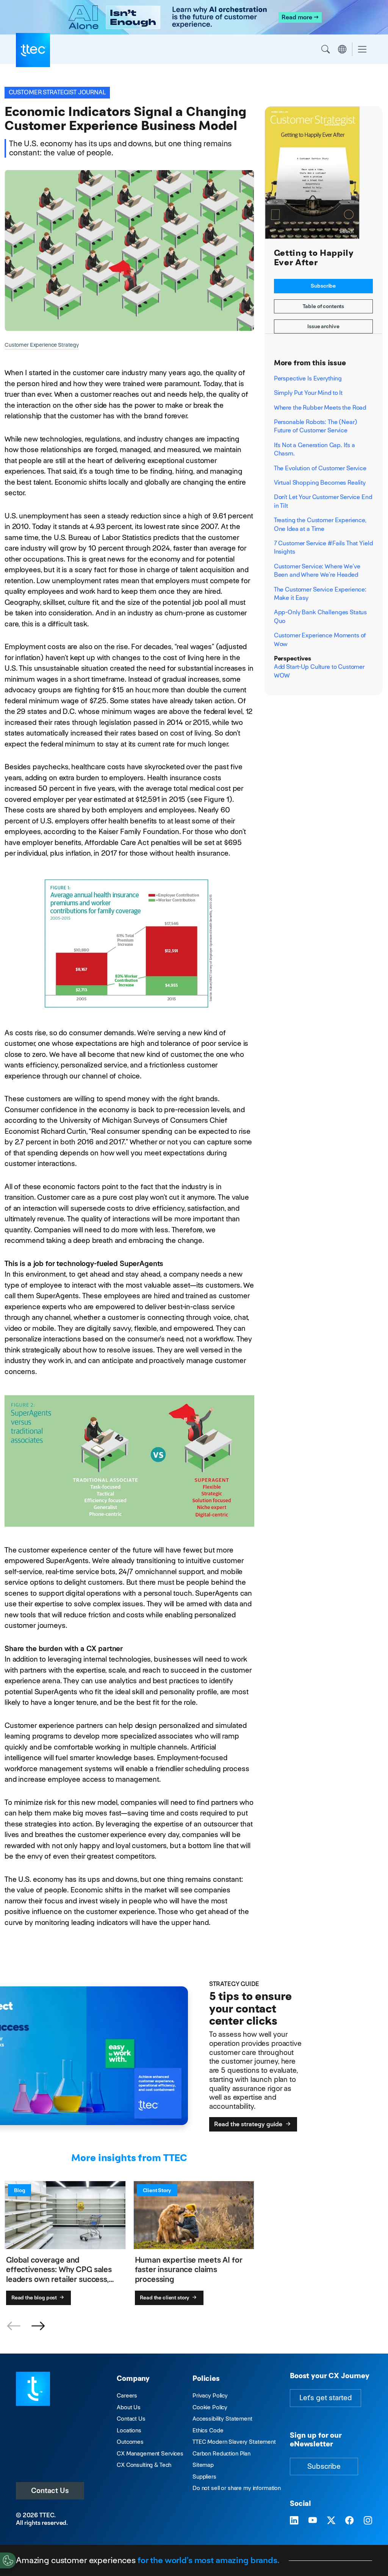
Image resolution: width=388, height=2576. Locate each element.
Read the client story (165, 2297)
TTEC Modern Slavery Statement (234, 2442)
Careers (127, 2395)
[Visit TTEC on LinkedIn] (294, 2521)
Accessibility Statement (222, 2419)
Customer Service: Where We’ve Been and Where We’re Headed (317, 570)
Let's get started (325, 2398)
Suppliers (204, 2477)
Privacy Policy (210, 2395)
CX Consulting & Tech (144, 2465)
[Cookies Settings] (8, 2560)
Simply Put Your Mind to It (308, 393)
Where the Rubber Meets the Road (320, 408)
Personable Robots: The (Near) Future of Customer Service (316, 426)
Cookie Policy (210, 2407)
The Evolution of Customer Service (320, 468)
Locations (129, 2430)
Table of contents (324, 306)
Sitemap (203, 2465)
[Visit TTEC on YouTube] (313, 2521)
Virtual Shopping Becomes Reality (320, 483)
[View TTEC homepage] (33, 50)
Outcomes (130, 2442)
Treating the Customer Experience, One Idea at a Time (320, 524)
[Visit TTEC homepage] (33, 2388)
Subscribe (323, 286)
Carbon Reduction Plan (221, 2453)
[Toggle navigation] (362, 49)
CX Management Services (150, 2453)
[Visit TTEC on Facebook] (349, 2521)
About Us (129, 2407)
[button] (38, 2326)
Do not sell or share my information (237, 2488)
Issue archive (323, 326)
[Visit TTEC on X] (331, 2521)
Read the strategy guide (249, 2124)
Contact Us (50, 2491)
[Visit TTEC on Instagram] (368, 2521)
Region (342, 49)
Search (325, 49)
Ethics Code (208, 2430)
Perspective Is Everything (308, 378)
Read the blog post (35, 2297)
